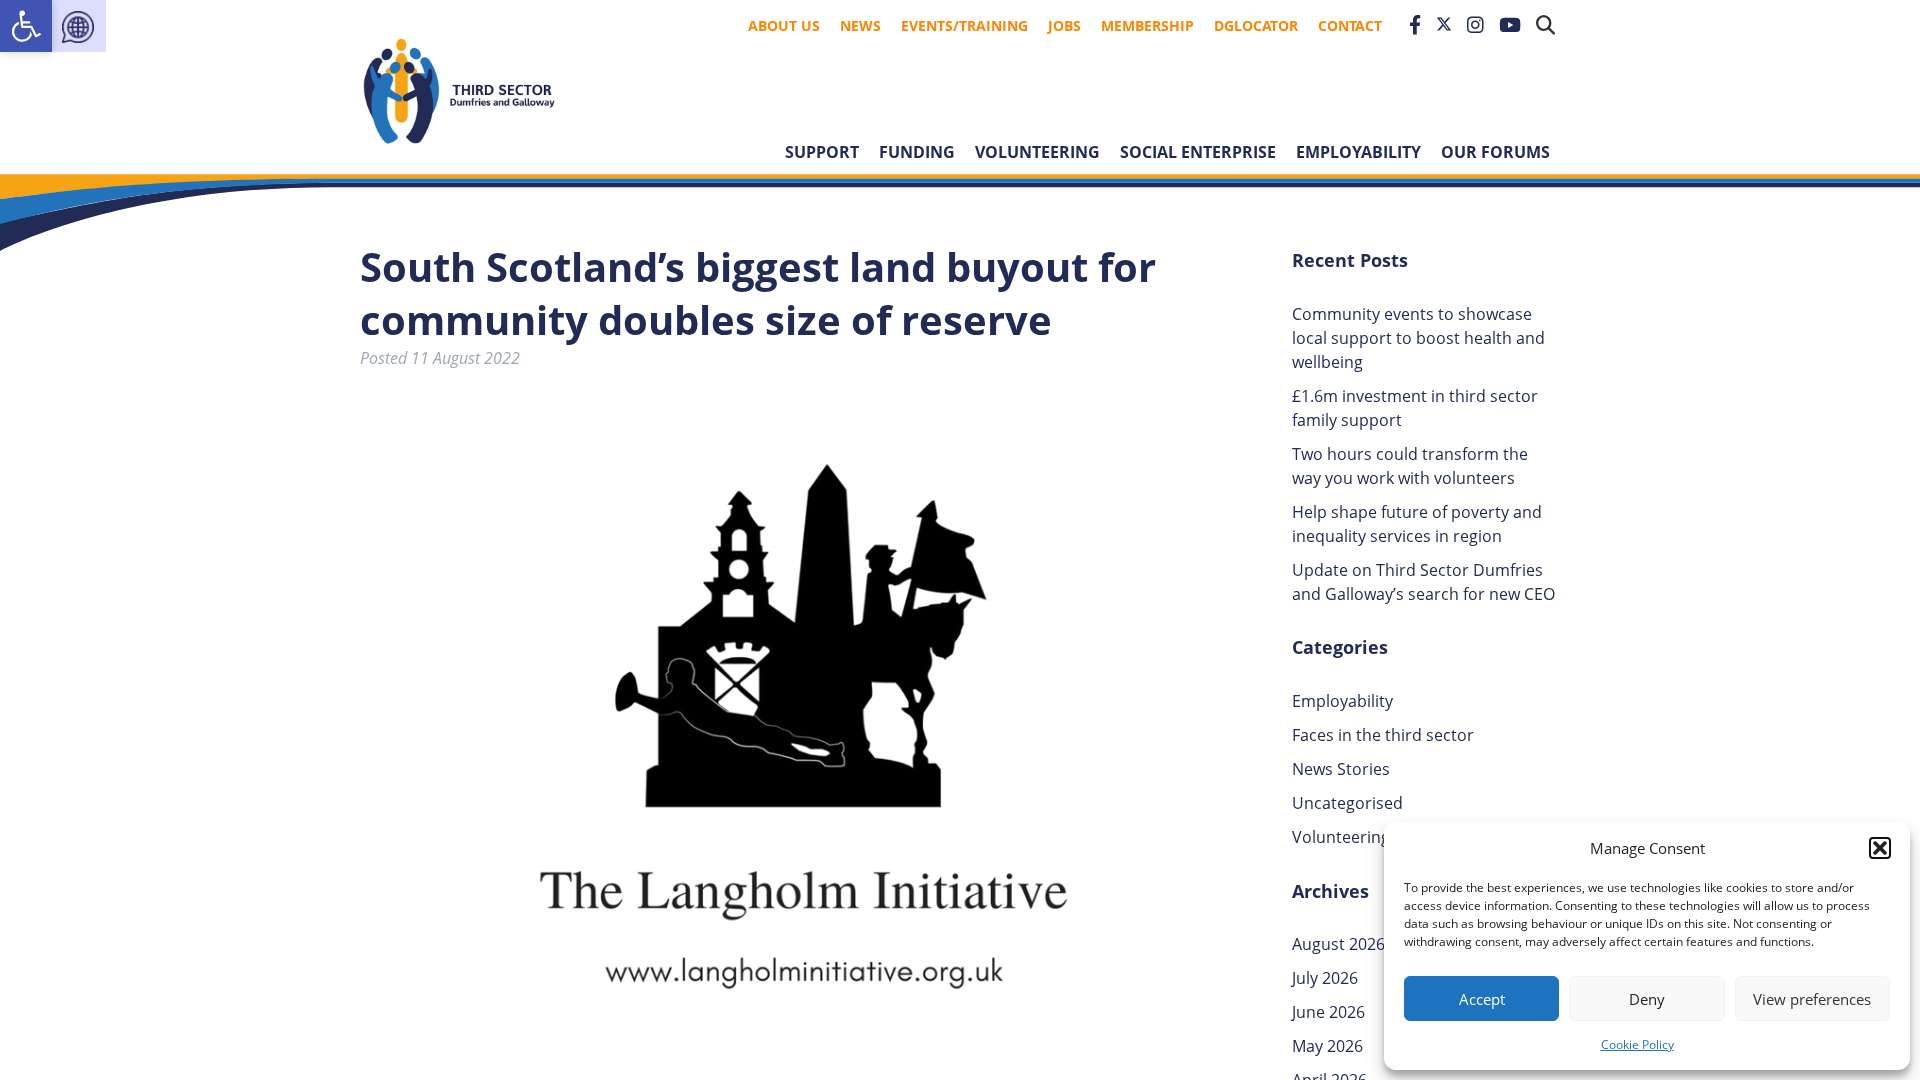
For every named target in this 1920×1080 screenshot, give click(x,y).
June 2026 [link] (1328, 1012)
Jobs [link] (1064, 25)
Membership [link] (1147, 25)
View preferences (1812, 999)
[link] (26, 26)
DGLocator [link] (1256, 25)
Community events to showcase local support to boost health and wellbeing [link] (1418, 338)
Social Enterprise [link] (1198, 152)
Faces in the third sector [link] (1383, 735)
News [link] (860, 25)
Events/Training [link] (964, 25)
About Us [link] (784, 25)
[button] (1880, 848)
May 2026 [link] (1327, 1046)
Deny (1647, 999)
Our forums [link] (1495, 152)
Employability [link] (1358, 152)
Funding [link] (917, 152)
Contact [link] (1350, 25)
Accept (1482, 999)
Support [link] (822, 152)
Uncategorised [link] (1347, 803)
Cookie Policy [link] (1637, 1044)
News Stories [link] (1341, 769)
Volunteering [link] (1037, 152)
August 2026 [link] (1338, 944)
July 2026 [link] (1325, 978)
